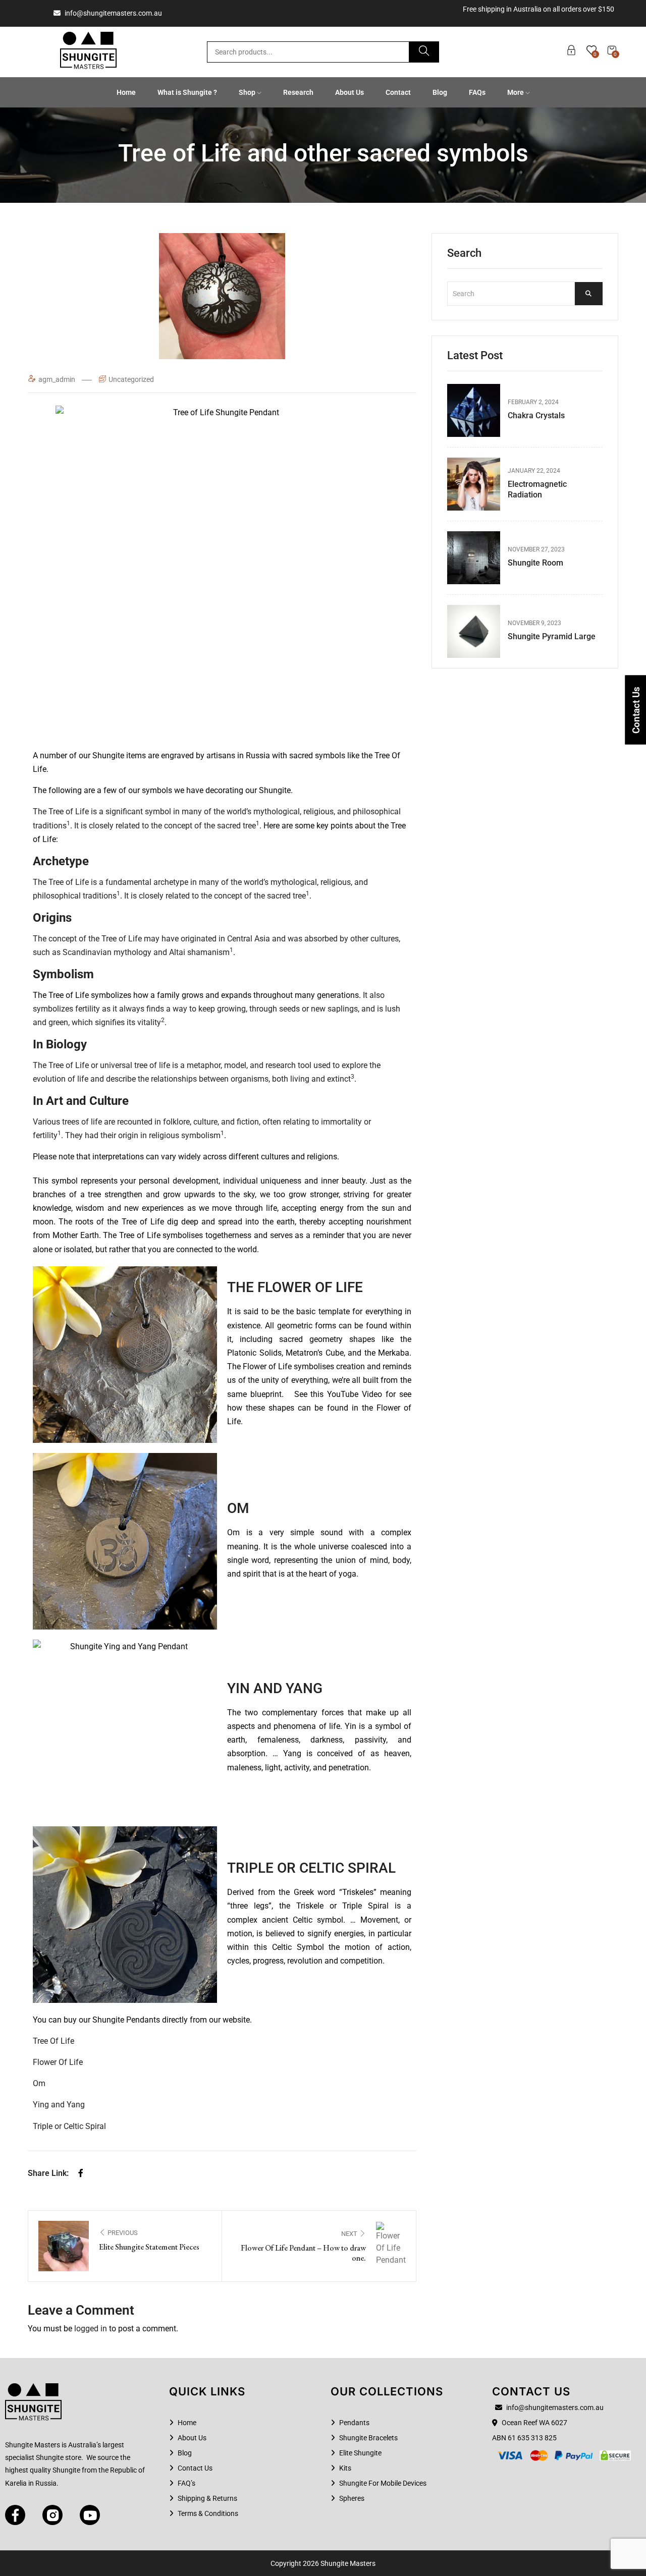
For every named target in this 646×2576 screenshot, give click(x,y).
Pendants (354, 2423)
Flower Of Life (58, 2062)
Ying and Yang (59, 2105)
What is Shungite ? (187, 92)
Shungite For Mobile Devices (383, 2483)
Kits (345, 2468)
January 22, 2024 (534, 471)
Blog (440, 92)
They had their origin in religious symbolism (143, 1135)
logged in (91, 2329)
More (516, 92)
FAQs (477, 92)
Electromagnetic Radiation (537, 489)
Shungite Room (535, 563)
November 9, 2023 (534, 623)
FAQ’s (186, 2483)
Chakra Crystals (536, 415)
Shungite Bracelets (368, 2438)
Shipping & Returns (207, 2498)
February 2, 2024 (533, 402)
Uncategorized (131, 379)
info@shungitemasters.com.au (113, 13)
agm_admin (58, 379)
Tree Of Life (53, 2041)
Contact (398, 92)
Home (126, 92)
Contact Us (195, 2468)
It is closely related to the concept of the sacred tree (165, 826)
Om (39, 2083)
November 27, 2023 (536, 549)
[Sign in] (571, 52)
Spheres (352, 2498)
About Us (349, 92)
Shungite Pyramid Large (552, 636)
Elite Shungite (360, 2453)
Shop (248, 92)
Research (298, 92)
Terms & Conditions (208, 2513)
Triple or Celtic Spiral (69, 2126)
